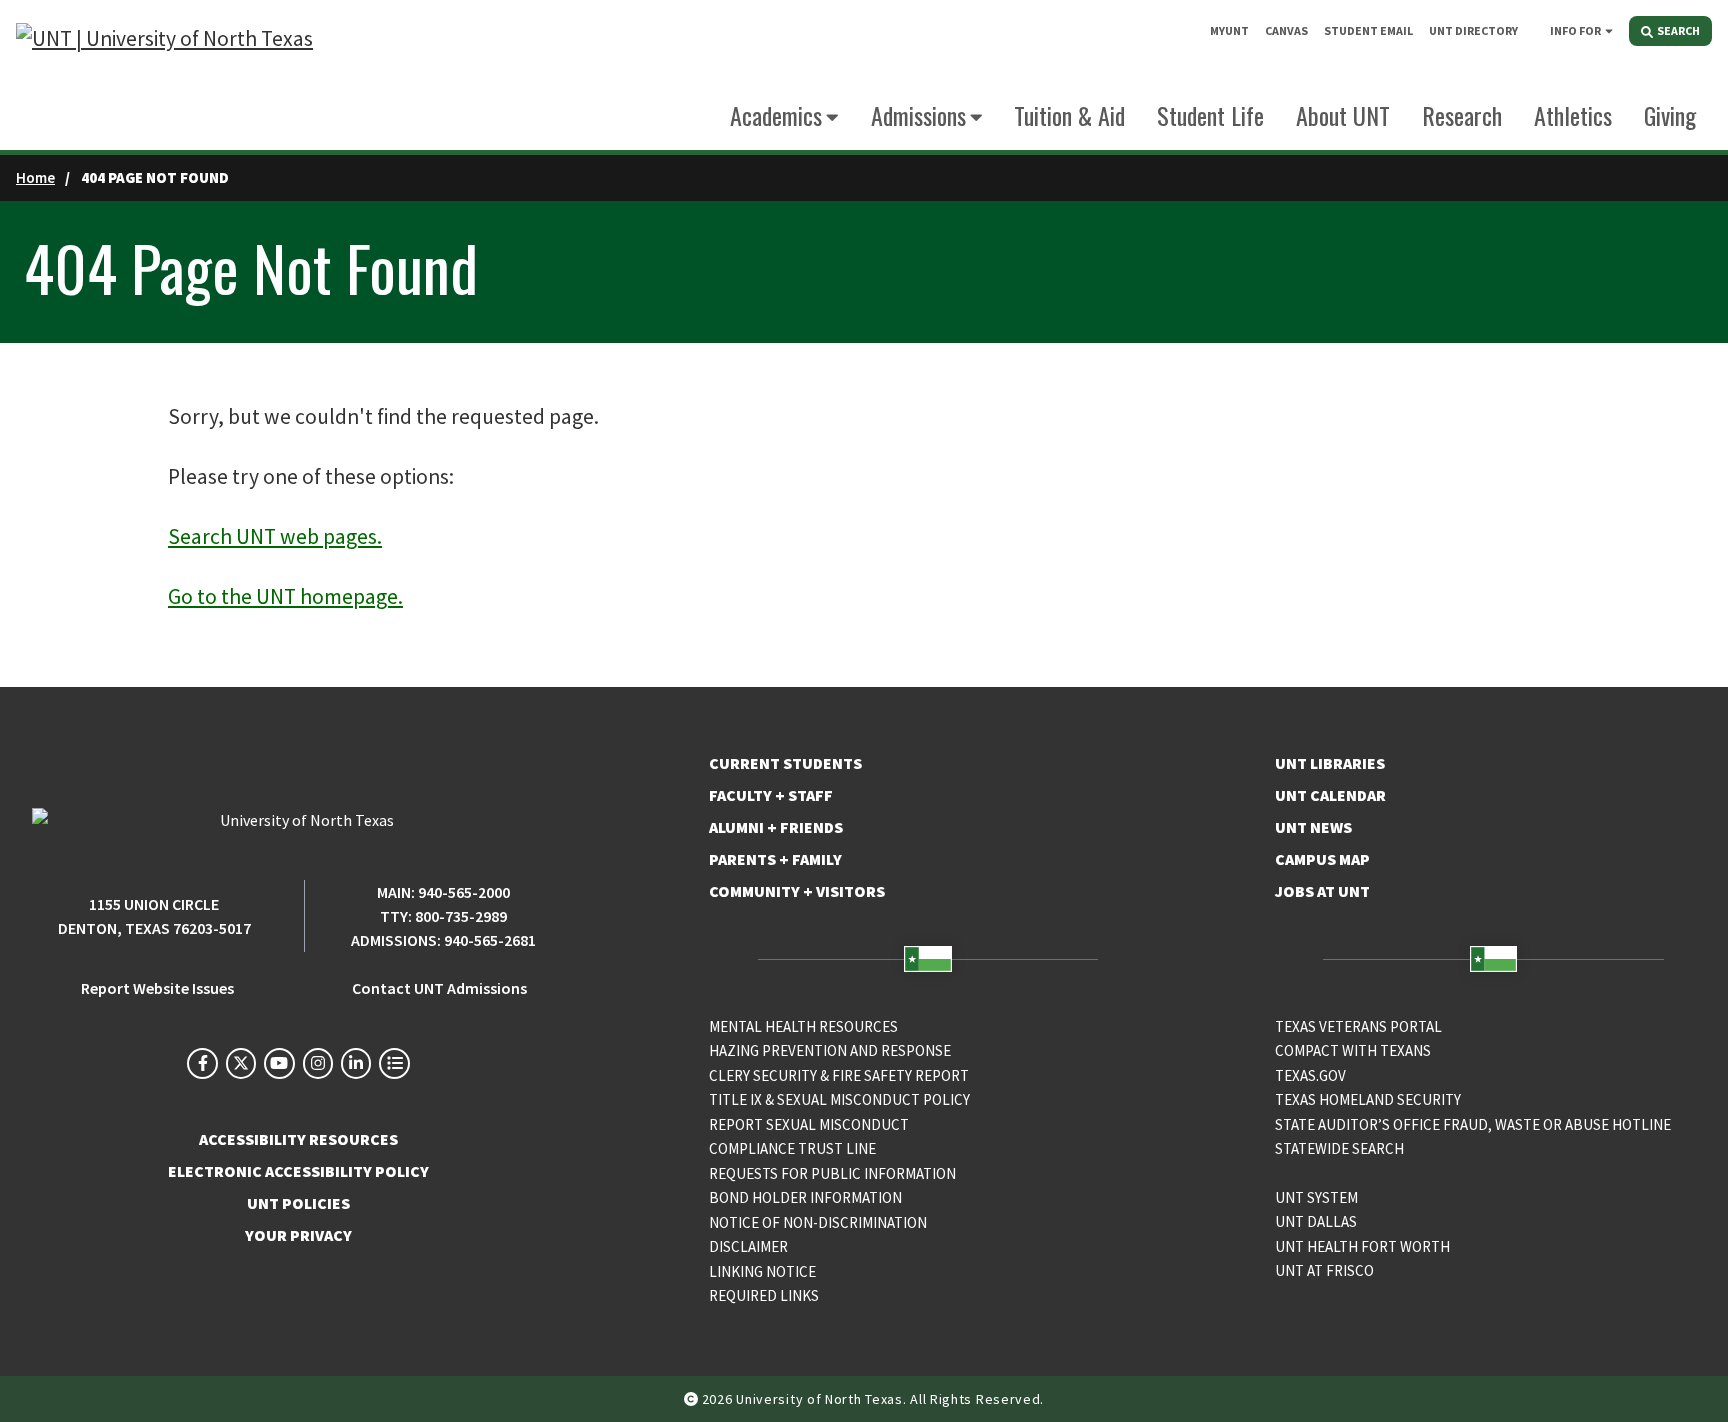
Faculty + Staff (771, 795)
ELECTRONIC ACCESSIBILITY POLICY (298, 1171)
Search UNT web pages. (275, 536)
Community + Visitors (797, 891)
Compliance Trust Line (792, 1148)
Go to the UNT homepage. (285, 596)
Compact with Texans (1353, 1050)
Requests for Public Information (832, 1173)
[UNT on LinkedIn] (356, 1063)
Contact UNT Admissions (439, 988)
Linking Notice (762, 1271)
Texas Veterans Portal (1358, 1026)
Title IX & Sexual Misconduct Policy (839, 1099)
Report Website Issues (157, 988)
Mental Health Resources (803, 1026)
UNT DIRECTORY (1473, 30)
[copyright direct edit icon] (693, 1399)
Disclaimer (748, 1246)
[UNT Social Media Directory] (394, 1063)
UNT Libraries (1330, 763)
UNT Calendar (1330, 795)
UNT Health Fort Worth (1362, 1246)
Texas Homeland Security (1368, 1099)
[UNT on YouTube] (279, 1063)
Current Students (785, 763)
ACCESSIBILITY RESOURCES (298, 1139)
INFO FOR (1575, 30)
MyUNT (1229, 30)
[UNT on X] (241, 1063)
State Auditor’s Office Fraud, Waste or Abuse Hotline (1473, 1124)
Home (35, 177)
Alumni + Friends (776, 827)
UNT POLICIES (298, 1203)
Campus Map (1322, 859)
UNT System (1316, 1197)
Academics (776, 115)
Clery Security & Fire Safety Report (839, 1075)
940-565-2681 (490, 940)
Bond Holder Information (805, 1197)
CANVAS (1286, 30)
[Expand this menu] (1609, 30)
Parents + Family (775, 859)
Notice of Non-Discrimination (818, 1222)
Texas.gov (1310, 1075)
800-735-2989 (461, 916)
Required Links (764, 1295)
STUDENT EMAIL (1368, 30)
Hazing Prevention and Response (830, 1050)
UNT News (1313, 827)
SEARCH (1677, 30)
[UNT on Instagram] (318, 1063)
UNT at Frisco (1324, 1270)
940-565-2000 (464, 892)
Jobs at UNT (1322, 891)
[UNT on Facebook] (202, 1063)
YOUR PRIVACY (298, 1235)
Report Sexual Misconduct (809, 1124)
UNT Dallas (1316, 1221)
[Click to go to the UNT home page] (164, 75)
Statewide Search (1339, 1148)
